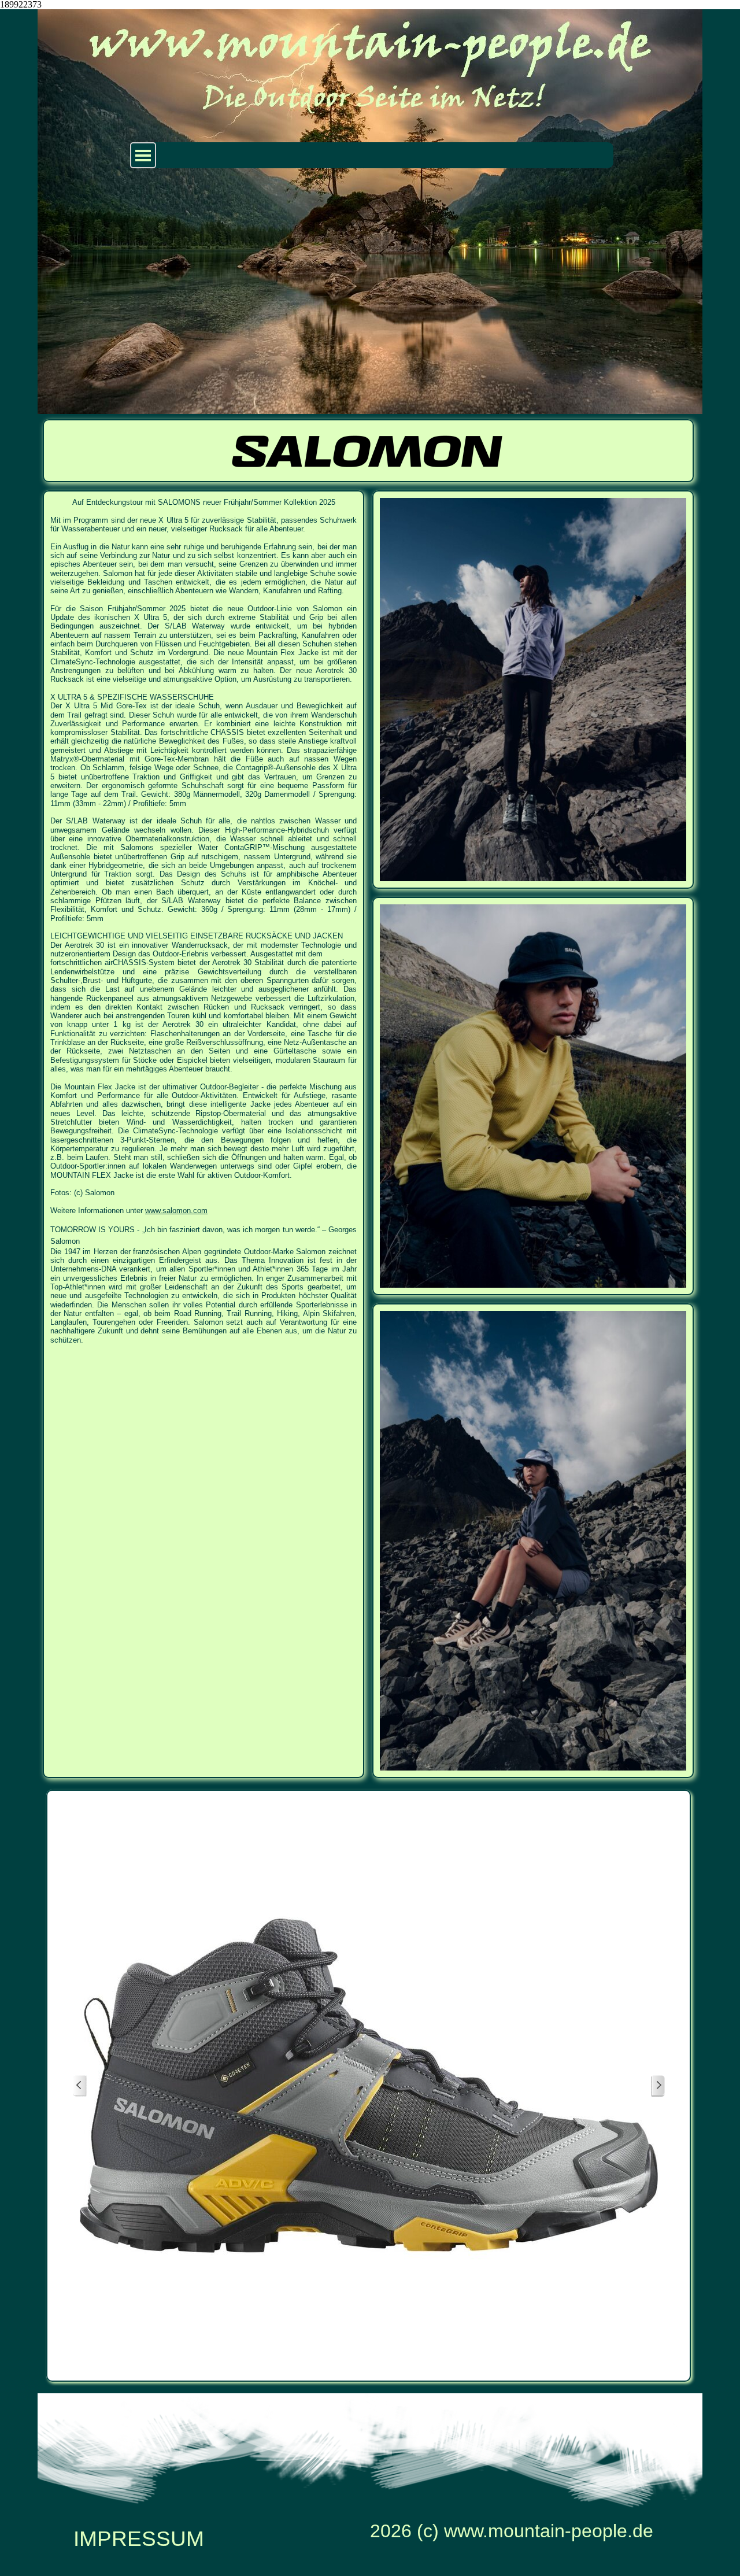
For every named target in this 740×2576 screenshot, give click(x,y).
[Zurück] (80, 2086)
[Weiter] (658, 2086)
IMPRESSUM (139, 2538)
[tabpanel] (203, 921)
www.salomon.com (176, 1211)
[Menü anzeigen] (143, 155)
